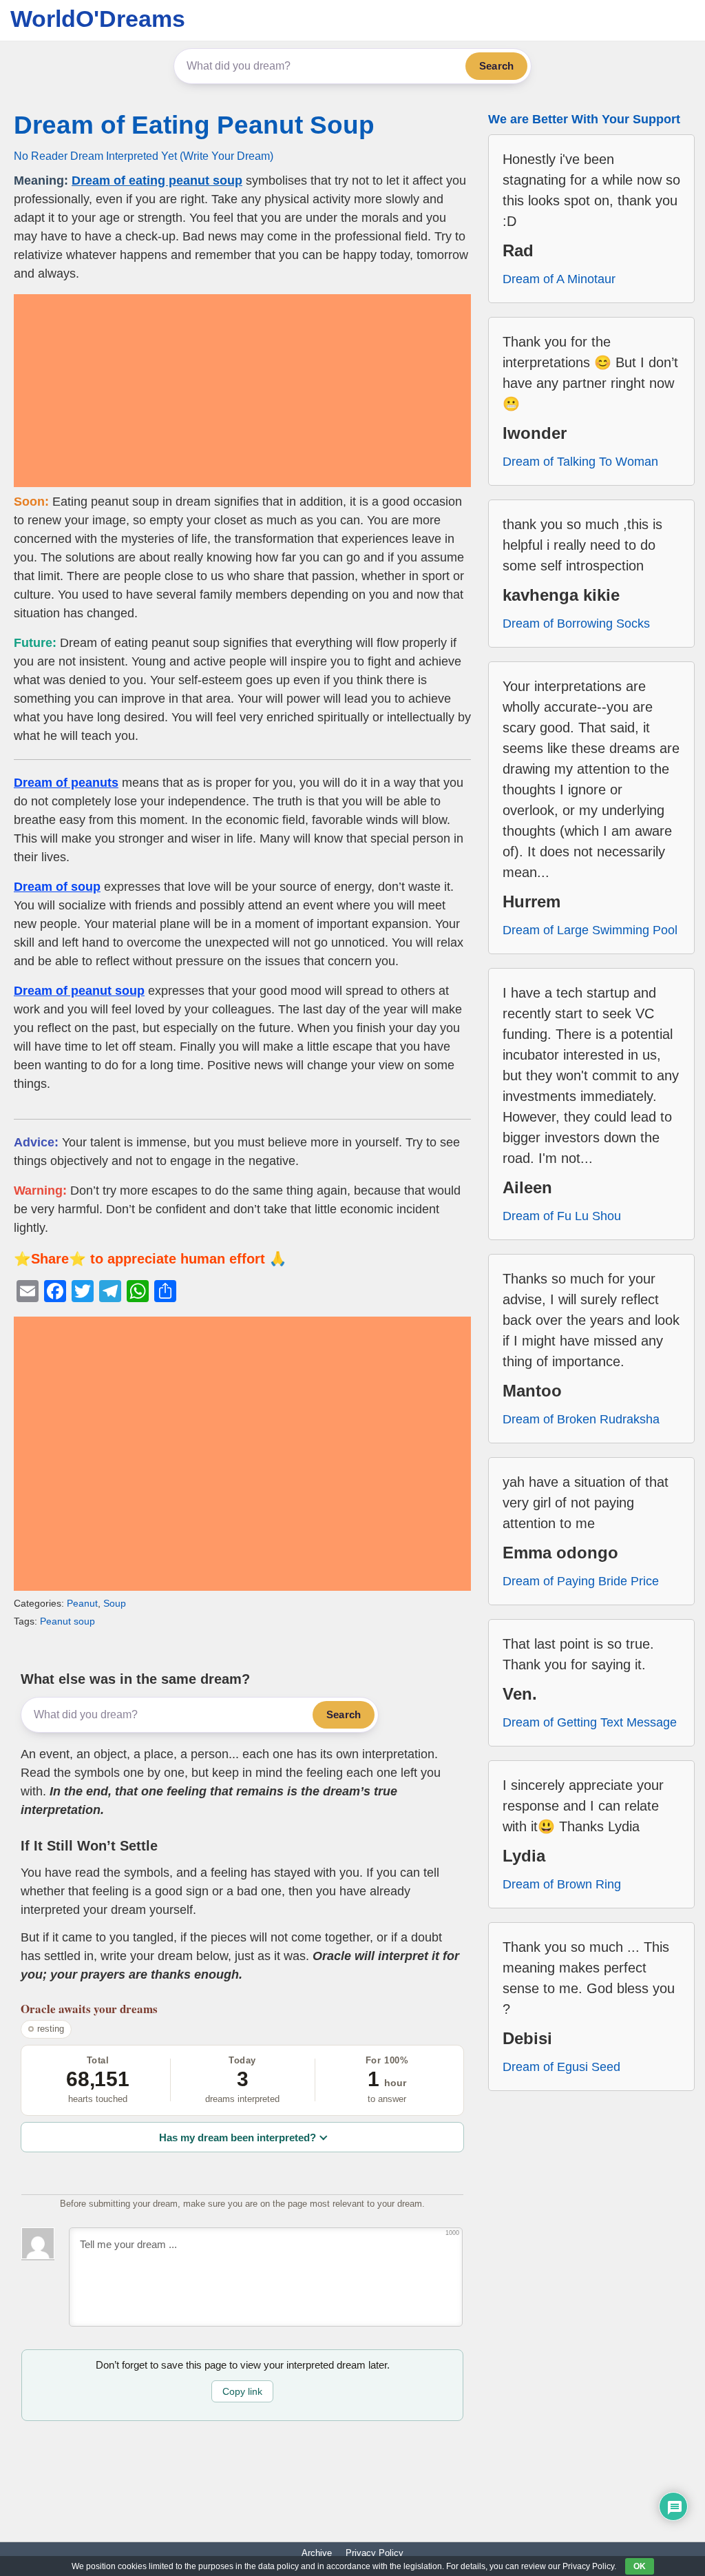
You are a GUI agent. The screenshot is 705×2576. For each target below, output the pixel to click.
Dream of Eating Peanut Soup (194, 125)
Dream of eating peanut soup (157, 181)
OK (640, 2566)
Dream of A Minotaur (559, 279)
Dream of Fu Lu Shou (562, 1216)
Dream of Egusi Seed (561, 2067)
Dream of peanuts (66, 783)
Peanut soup (67, 1621)
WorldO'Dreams (98, 19)
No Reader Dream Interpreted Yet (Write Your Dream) (144, 156)
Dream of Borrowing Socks (576, 624)
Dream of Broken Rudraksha (581, 1419)
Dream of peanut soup (79, 991)
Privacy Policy (375, 2553)
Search (496, 66)
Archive (317, 2553)
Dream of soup (57, 887)
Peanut (82, 1603)
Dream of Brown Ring (562, 1884)
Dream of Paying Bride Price (581, 1581)
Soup (115, 1603)
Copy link (242, 2391)
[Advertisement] (242, 391)
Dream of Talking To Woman (580, 462)
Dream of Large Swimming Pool (590, 930)
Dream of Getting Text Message (590, 1722)
